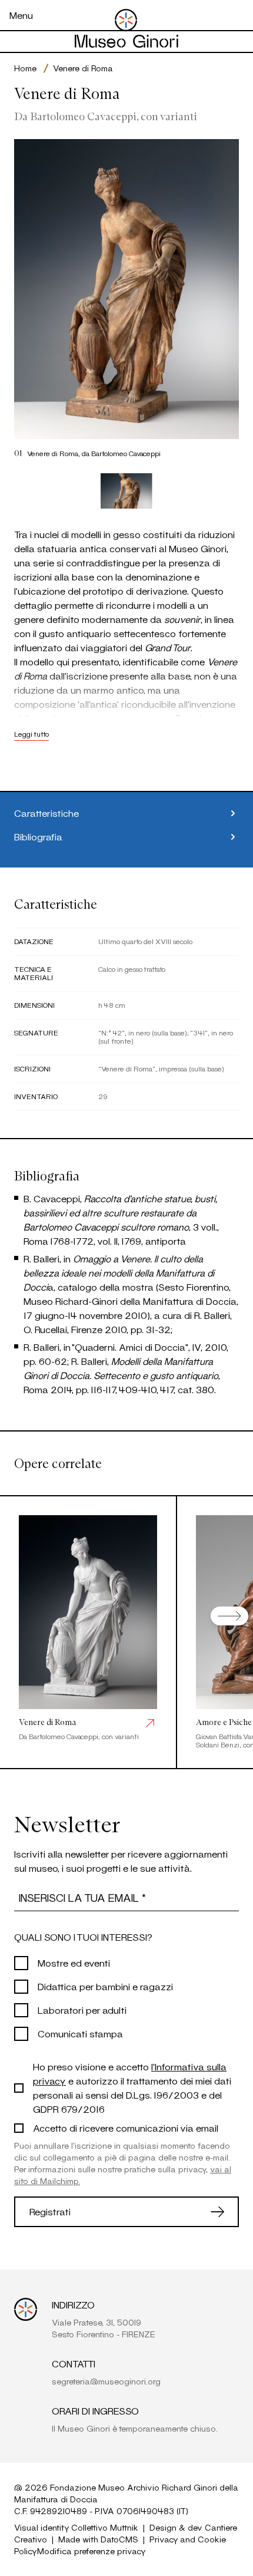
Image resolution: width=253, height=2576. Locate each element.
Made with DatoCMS (98, 2539)
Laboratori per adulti (82, 2010)
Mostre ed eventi (74, 1963)
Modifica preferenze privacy (91, 2551)
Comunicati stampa (80, 2034)
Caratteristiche (46, 813)
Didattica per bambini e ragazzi (105, 1986)
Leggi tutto (31, 734)
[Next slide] (229, 1616)
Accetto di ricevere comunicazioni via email (126, 2128)
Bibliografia (38, 837)
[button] (126, 491)
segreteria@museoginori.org (106, 2381)
